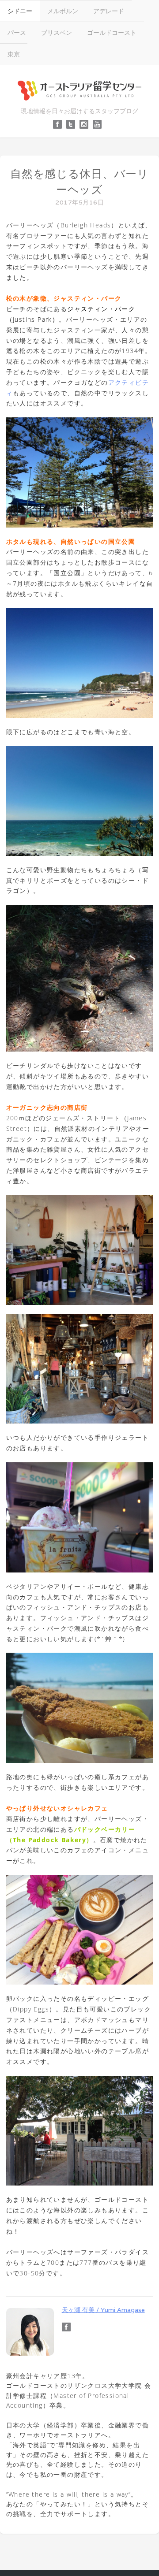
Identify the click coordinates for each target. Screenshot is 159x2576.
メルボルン (63, 11)
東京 (14, 54)
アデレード (109, 11)
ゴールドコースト (112, 32)
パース (17, 32)
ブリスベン (57, 32)
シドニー (20, 11)
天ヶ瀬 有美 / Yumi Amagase (103, 2310)
